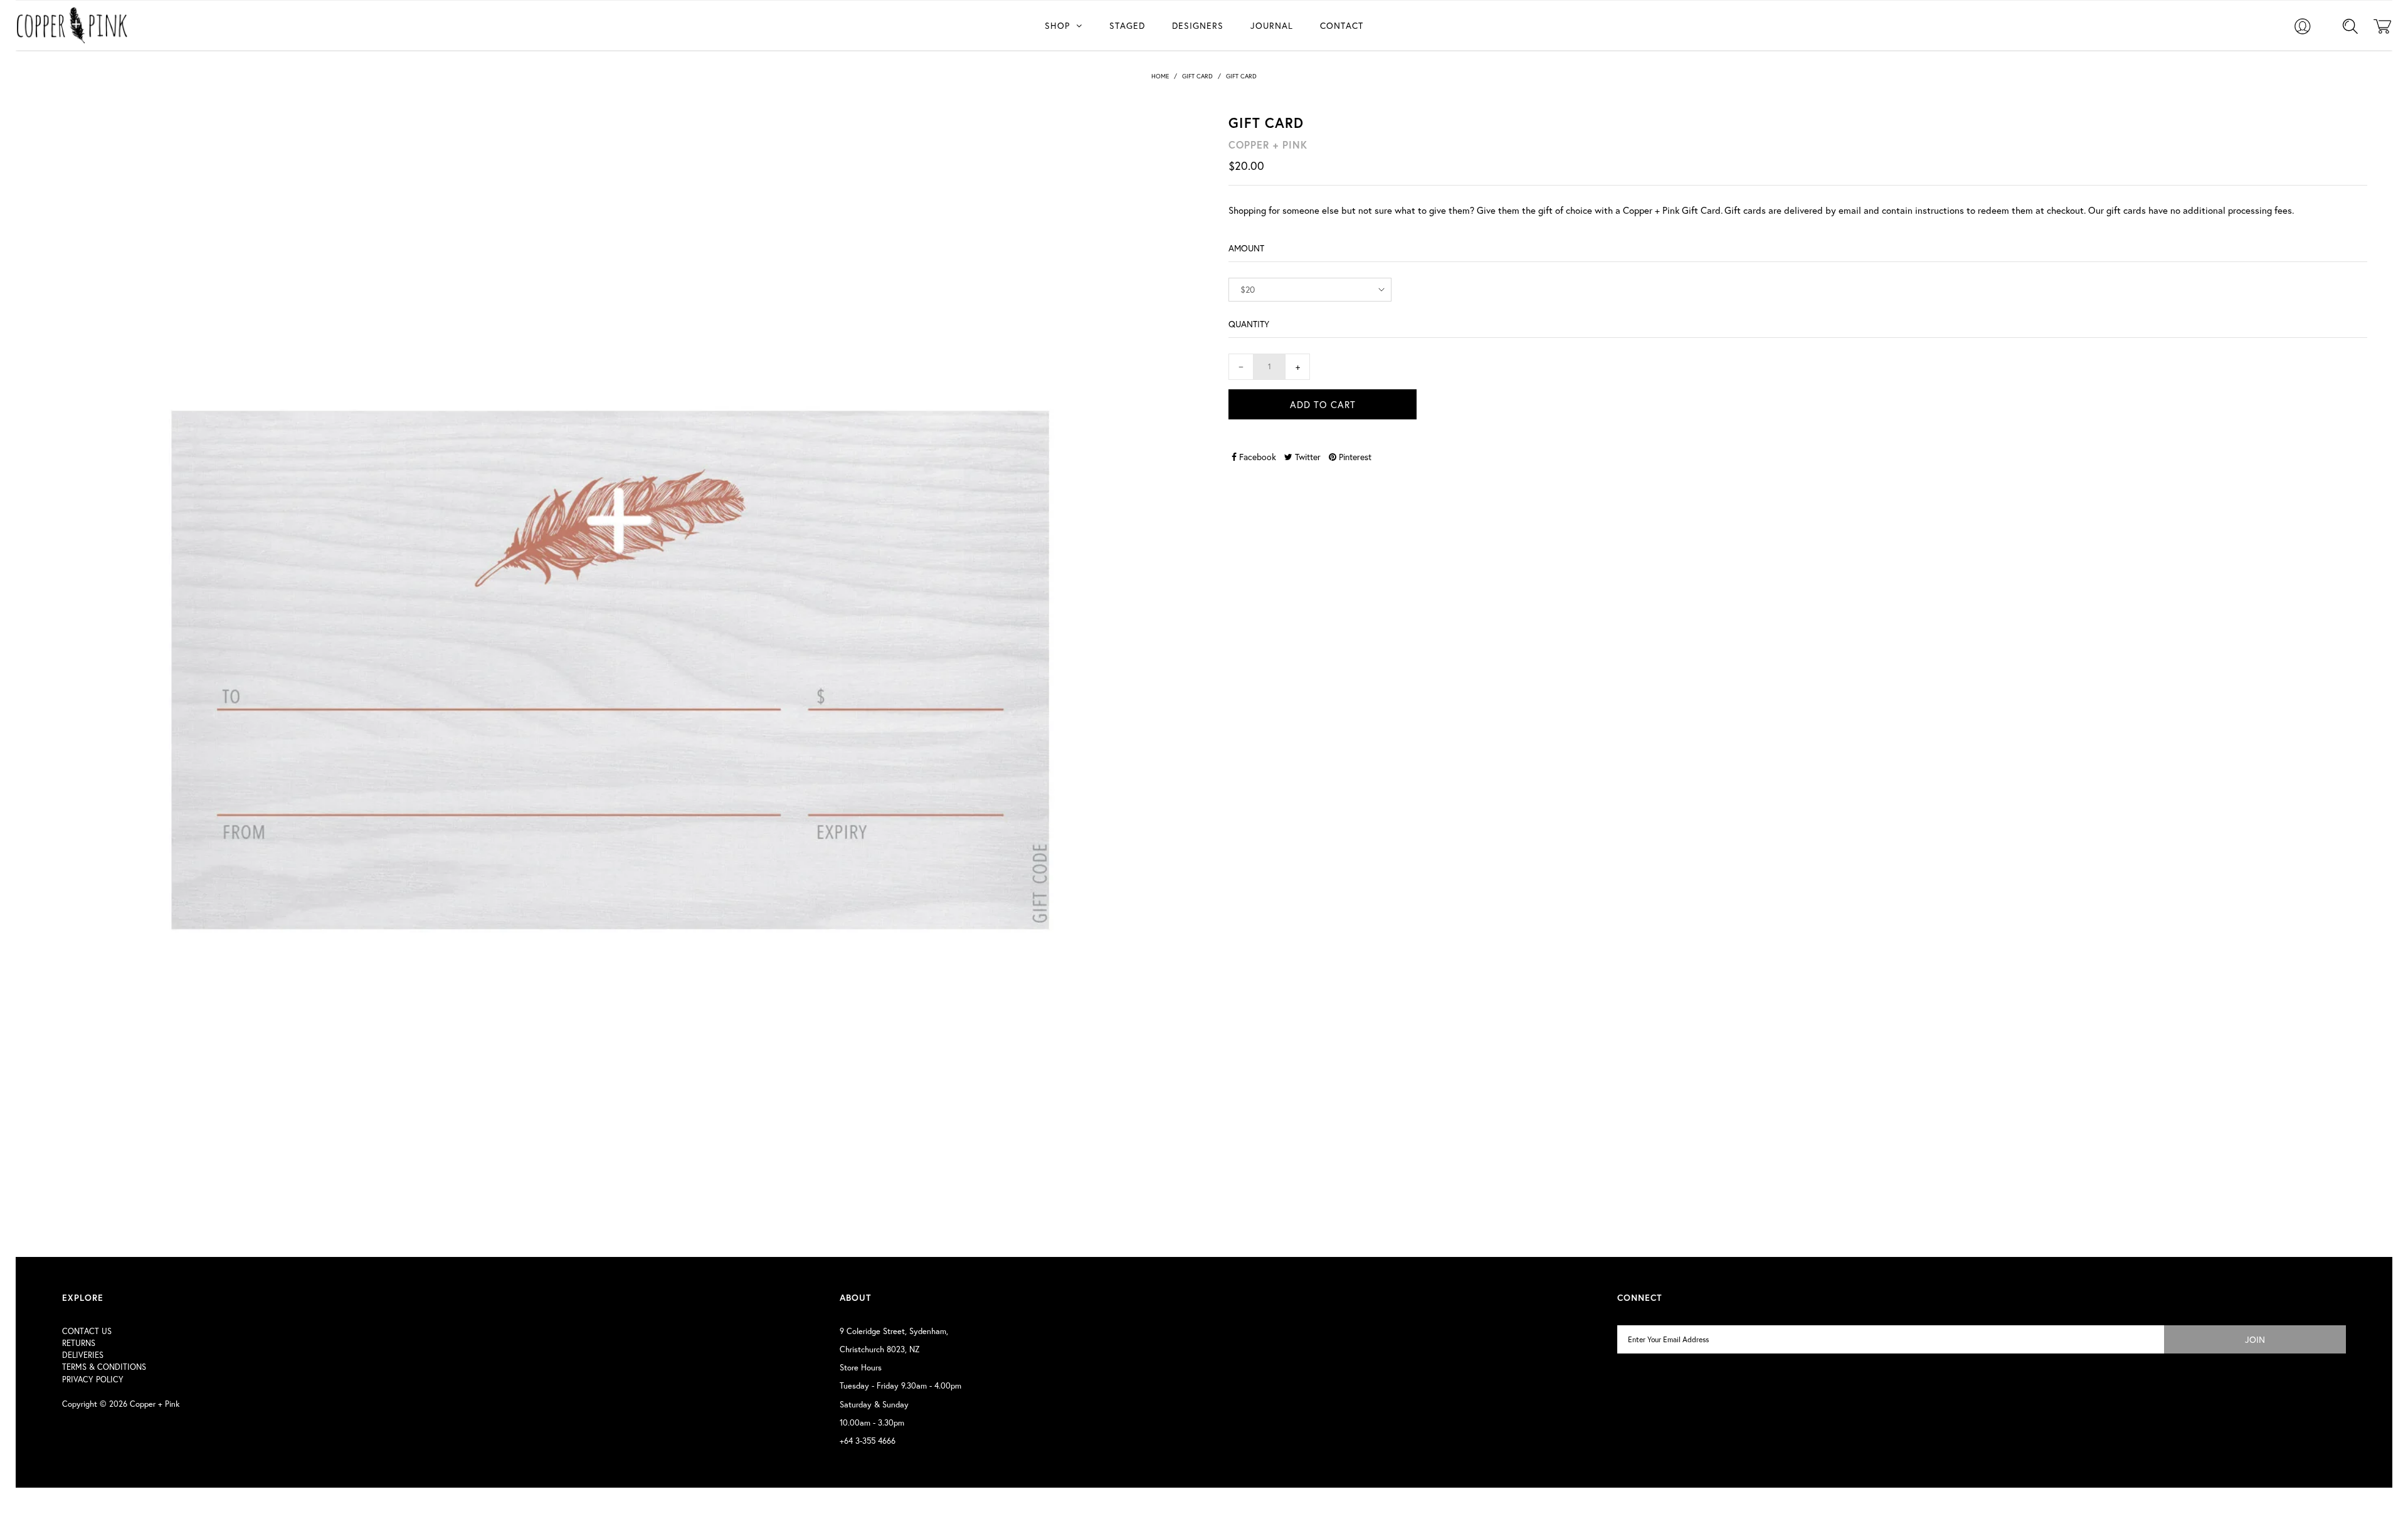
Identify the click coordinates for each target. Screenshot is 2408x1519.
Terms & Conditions (104, 1367)
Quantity (1249, 324)
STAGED (1127, 25)
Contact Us (87, 1331)
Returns (79, 1343)
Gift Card (1197, 76)
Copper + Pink (155, 1404)
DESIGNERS (1198, 25)
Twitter (1307, 457)
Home (1160, 76)
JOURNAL (1272, 25)
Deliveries (83, 1355)
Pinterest (1354, 457)
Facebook (1256, 457)
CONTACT (1342, 25)
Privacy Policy (93, 1380)
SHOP (1057, 25)
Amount (1246, 248)
